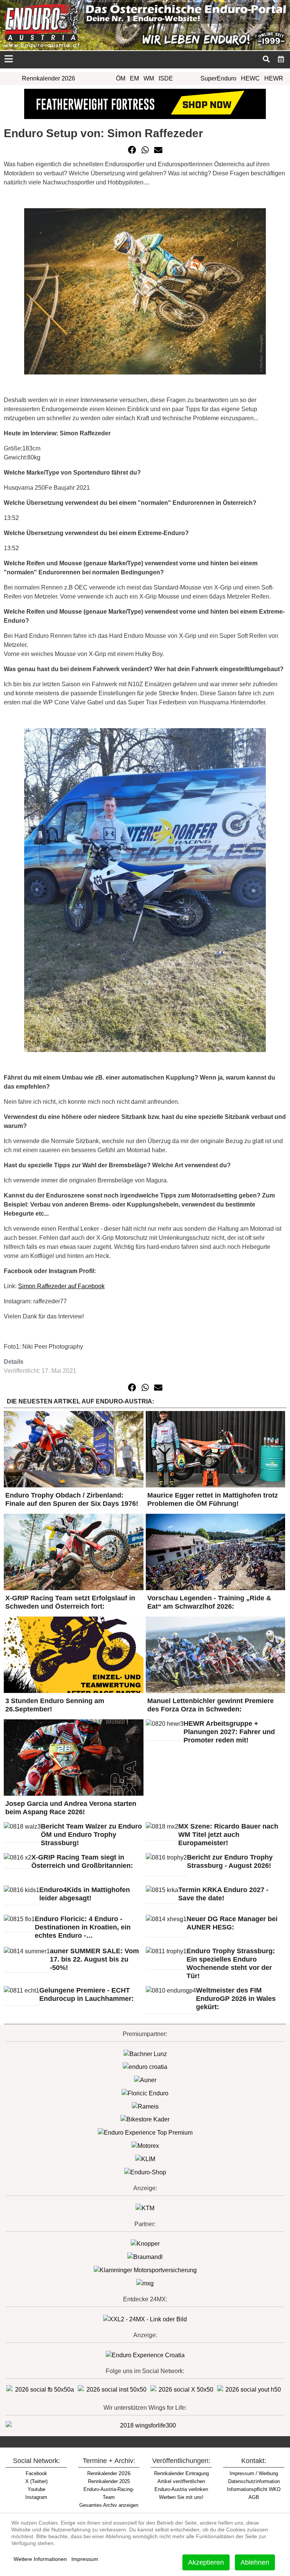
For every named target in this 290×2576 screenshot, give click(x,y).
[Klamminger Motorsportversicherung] (145, 2270)
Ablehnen (255, 2562)
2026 (109, 2473)
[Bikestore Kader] (145, 2119)
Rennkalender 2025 (109, 2481)
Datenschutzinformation (254, 2481)
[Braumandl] (145, 2257)
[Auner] (145, 2080)
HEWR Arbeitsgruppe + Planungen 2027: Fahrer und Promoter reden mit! (229, 1732)
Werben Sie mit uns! (181, 2497)
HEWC (250, 78)
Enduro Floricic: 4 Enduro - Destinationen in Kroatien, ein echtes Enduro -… (83, 1927)
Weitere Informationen (40, 2559)
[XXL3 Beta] (145, 2355)
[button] (132, 150)
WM (149, 78)
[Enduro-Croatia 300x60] (145, 2067)
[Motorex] (145, 2145)
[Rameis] (145, 2106)
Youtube (36, 2489)
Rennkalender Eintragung (181, 2473)
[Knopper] (145, 2244)
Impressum (85, 2559)
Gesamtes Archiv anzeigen (109, 2505)
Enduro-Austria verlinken (181, 2489)
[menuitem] (281, 59)
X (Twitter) (36, 2481)
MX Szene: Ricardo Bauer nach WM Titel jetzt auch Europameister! (228, 1835)
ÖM (121, 78)
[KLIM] (145, 2159)
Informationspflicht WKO (254, 2489)
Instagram (36, 2497)
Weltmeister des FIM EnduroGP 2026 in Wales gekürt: (236, 1999)
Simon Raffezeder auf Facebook (61, 1286)
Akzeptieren (206, 2562)
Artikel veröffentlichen (181, 2481)
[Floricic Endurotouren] (145, 2093)
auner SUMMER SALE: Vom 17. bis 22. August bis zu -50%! (94, 1959)
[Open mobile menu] (8, 60)
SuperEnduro (218, 78)
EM (134, 78)
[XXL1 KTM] (145, 2208)
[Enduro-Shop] (145, 2172)
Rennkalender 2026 (49, 78)
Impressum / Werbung (254, 2473)
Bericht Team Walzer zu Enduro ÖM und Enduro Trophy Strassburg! (91, 1835)
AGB (254, 2497)
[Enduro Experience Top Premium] (145, 2132)
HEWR (274, 78)
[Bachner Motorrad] (145, 2054)
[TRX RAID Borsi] (145, 2283)
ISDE (166, 78)
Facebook (36, 2473)
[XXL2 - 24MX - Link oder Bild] (145, 2319)
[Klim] (145, 103)
